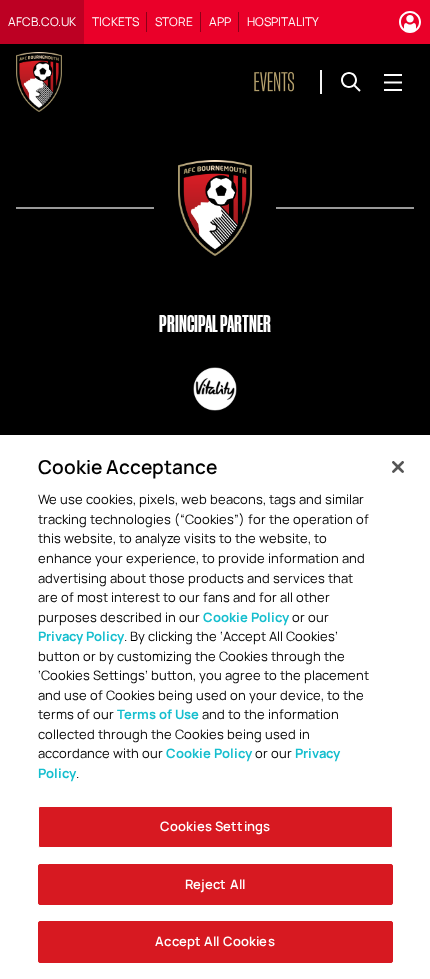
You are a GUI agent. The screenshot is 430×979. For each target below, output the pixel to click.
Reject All (215, 884)
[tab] (42, 22)
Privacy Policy (81, 636)
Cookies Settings (215, 826)
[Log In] (410, 22)
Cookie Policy (246, 617)
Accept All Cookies (214, 941)
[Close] (398, 467)
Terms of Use (158, 714)
